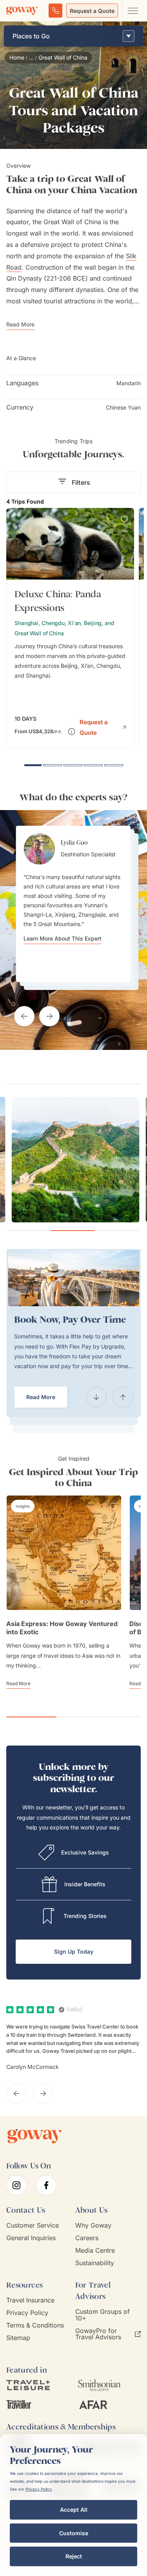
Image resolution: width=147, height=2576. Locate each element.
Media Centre (95, 2251)
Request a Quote (92, 11)
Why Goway (93, 2225)
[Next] (123, 1397)
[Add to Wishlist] (124, 519)
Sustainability (95, 2263)
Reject (74, 2556)
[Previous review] (16, 2094)
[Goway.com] (22, 11)
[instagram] (16, 2185)
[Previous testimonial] (24, 1016)
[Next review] (43, 2094)
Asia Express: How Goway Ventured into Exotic (62, 1628)
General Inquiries (31, 2238)
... (31, 58)
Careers (87, 2238)
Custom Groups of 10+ (103, 2315)
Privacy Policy (27, 2313)
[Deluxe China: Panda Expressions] (70, 628)
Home (17, 58)
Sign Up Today (74, 1951)
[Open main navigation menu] (132, 11)
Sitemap (18, 2338)
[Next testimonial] (49, 1016)
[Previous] (96, 1397)
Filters (81, 482)
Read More (41, 1397)
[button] (103, 727)
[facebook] (46, 2185)
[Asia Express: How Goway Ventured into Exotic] (64, 1553)
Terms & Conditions (35, 2325)
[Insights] (23, 1506)
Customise (74, 2533)
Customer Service (33, 2225)
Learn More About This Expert (63, 930)
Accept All (74, 2510)
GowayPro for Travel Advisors (98, 2334)
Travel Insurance (30, 2300)
